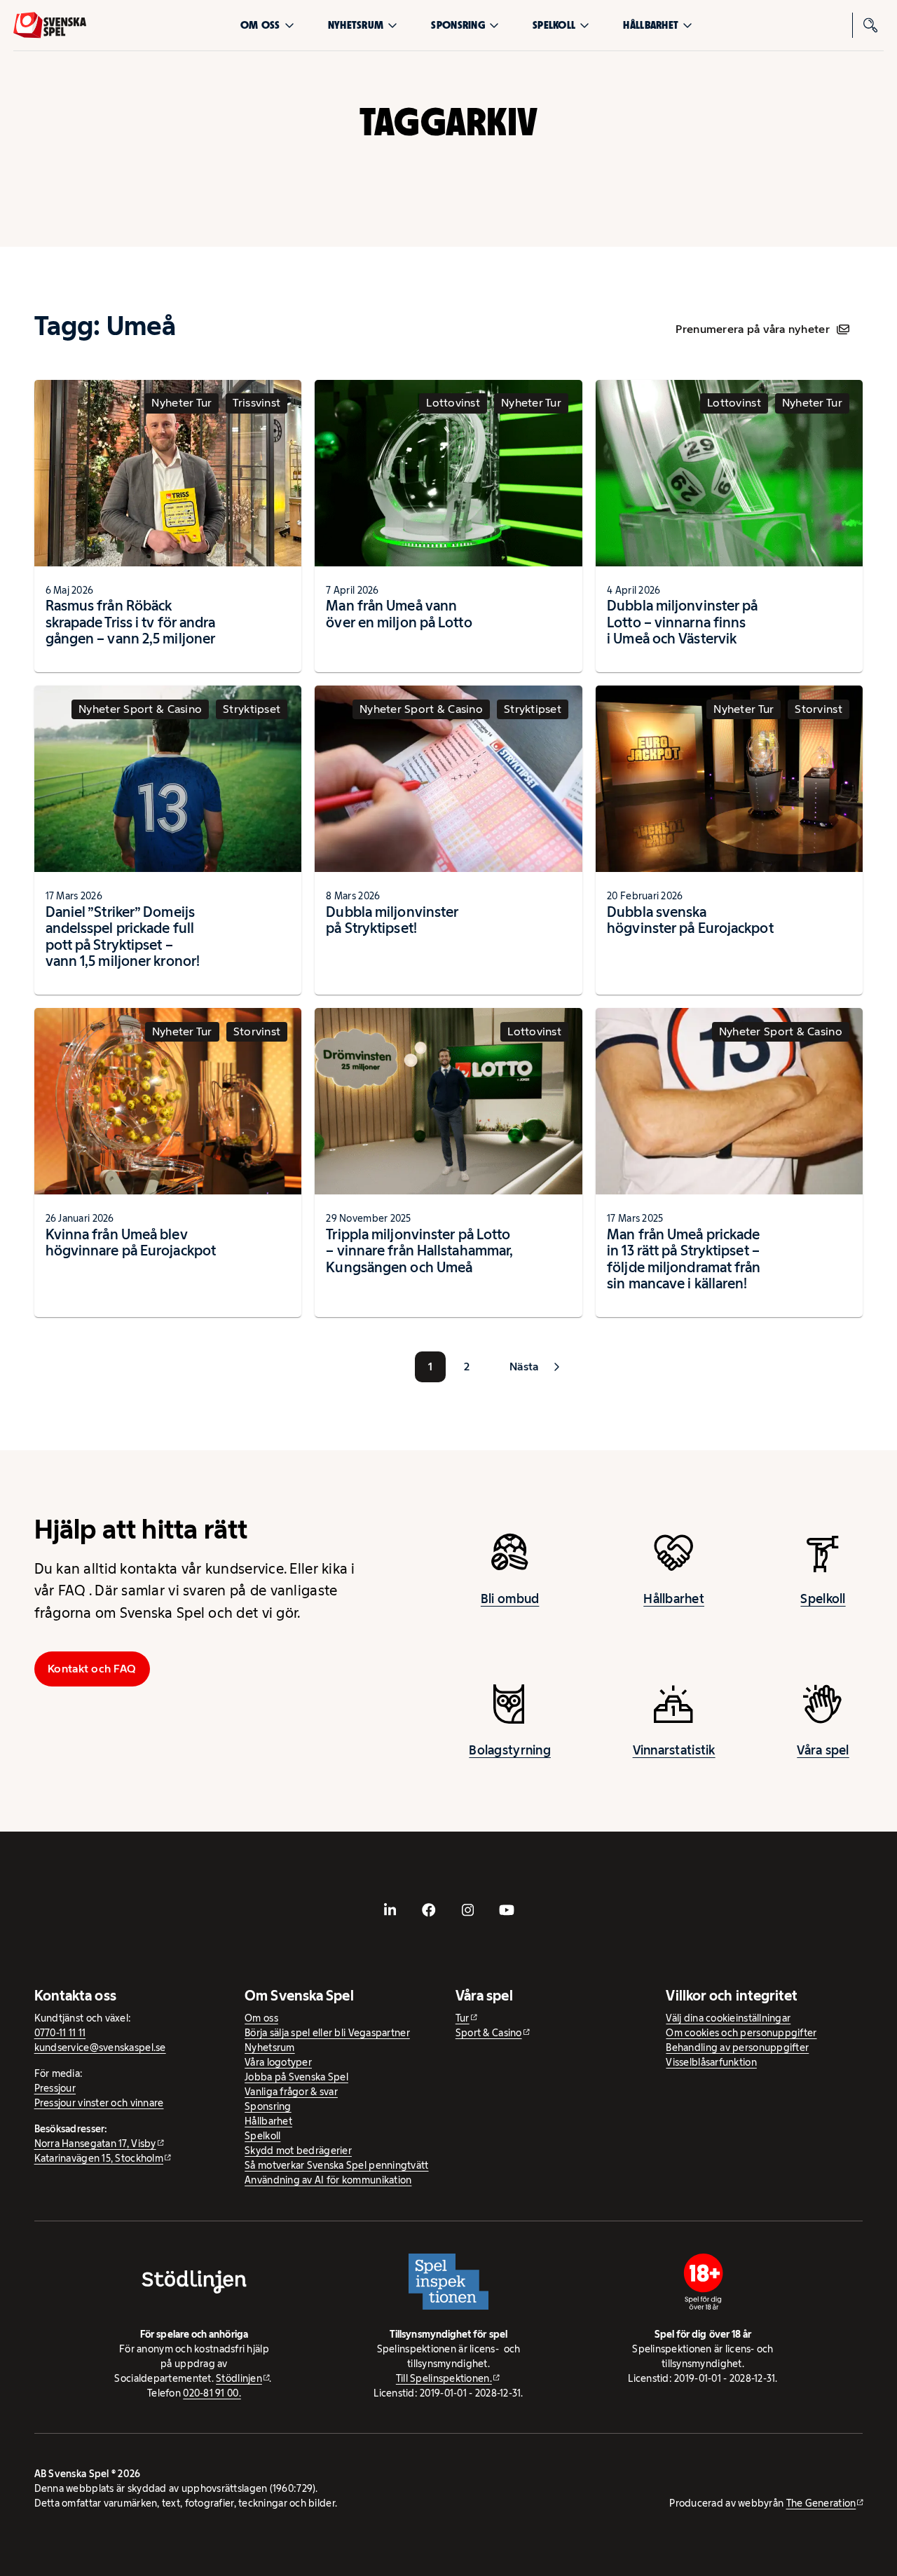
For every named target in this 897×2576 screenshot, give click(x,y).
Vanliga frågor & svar (291, 2092)
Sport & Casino (489, 2033)
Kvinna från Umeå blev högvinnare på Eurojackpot (131, 1243)
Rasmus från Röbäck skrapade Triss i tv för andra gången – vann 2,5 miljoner (131, 622)
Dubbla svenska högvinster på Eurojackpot (690, 920)
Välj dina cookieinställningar (728, 2018)
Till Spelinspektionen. (444, 2378)
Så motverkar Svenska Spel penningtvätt (336, 2165)
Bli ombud (510, 1599)
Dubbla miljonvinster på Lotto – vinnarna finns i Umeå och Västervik (682, 622)
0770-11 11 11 (60, 2033)
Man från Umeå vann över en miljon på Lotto (399, 614)
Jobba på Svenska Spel (296, 2077)
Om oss (260, 25)
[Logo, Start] (50, 25)
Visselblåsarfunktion (711, 2062)
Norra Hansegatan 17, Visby (95, 2144)
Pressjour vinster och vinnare (99, 2103)
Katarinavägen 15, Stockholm (99, 2158)
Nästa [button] (524, 1367)
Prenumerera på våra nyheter (752, 329)
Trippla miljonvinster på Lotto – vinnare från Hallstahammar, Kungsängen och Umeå (419, 1251)
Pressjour (55, 2088)
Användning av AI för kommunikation (328, 2180)
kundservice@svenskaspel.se (100, 2047)
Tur (463, 2018)
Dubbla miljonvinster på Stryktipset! (392, 920)
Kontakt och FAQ (92, 1669)
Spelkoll (554, 25)
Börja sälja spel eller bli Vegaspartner (327, 2033)
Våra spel (823, 1750)
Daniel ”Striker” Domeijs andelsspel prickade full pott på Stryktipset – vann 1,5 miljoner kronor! (123, 937)
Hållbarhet (651, 25)
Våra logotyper (278, 2062)
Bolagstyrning (510, 1750)
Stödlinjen (239, 2378)
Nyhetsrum (356, 25)
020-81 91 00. (212, 2393)
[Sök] (871, 25)
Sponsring (458, 25)
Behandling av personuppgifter (737, 2047)
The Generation (821, 2503)
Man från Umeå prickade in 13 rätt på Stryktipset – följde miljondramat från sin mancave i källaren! (684, 1259)
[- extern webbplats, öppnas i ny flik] (390, 1910)
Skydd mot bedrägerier (298, 2151)
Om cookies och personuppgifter (741, 2033)
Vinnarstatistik (674, 1750)
